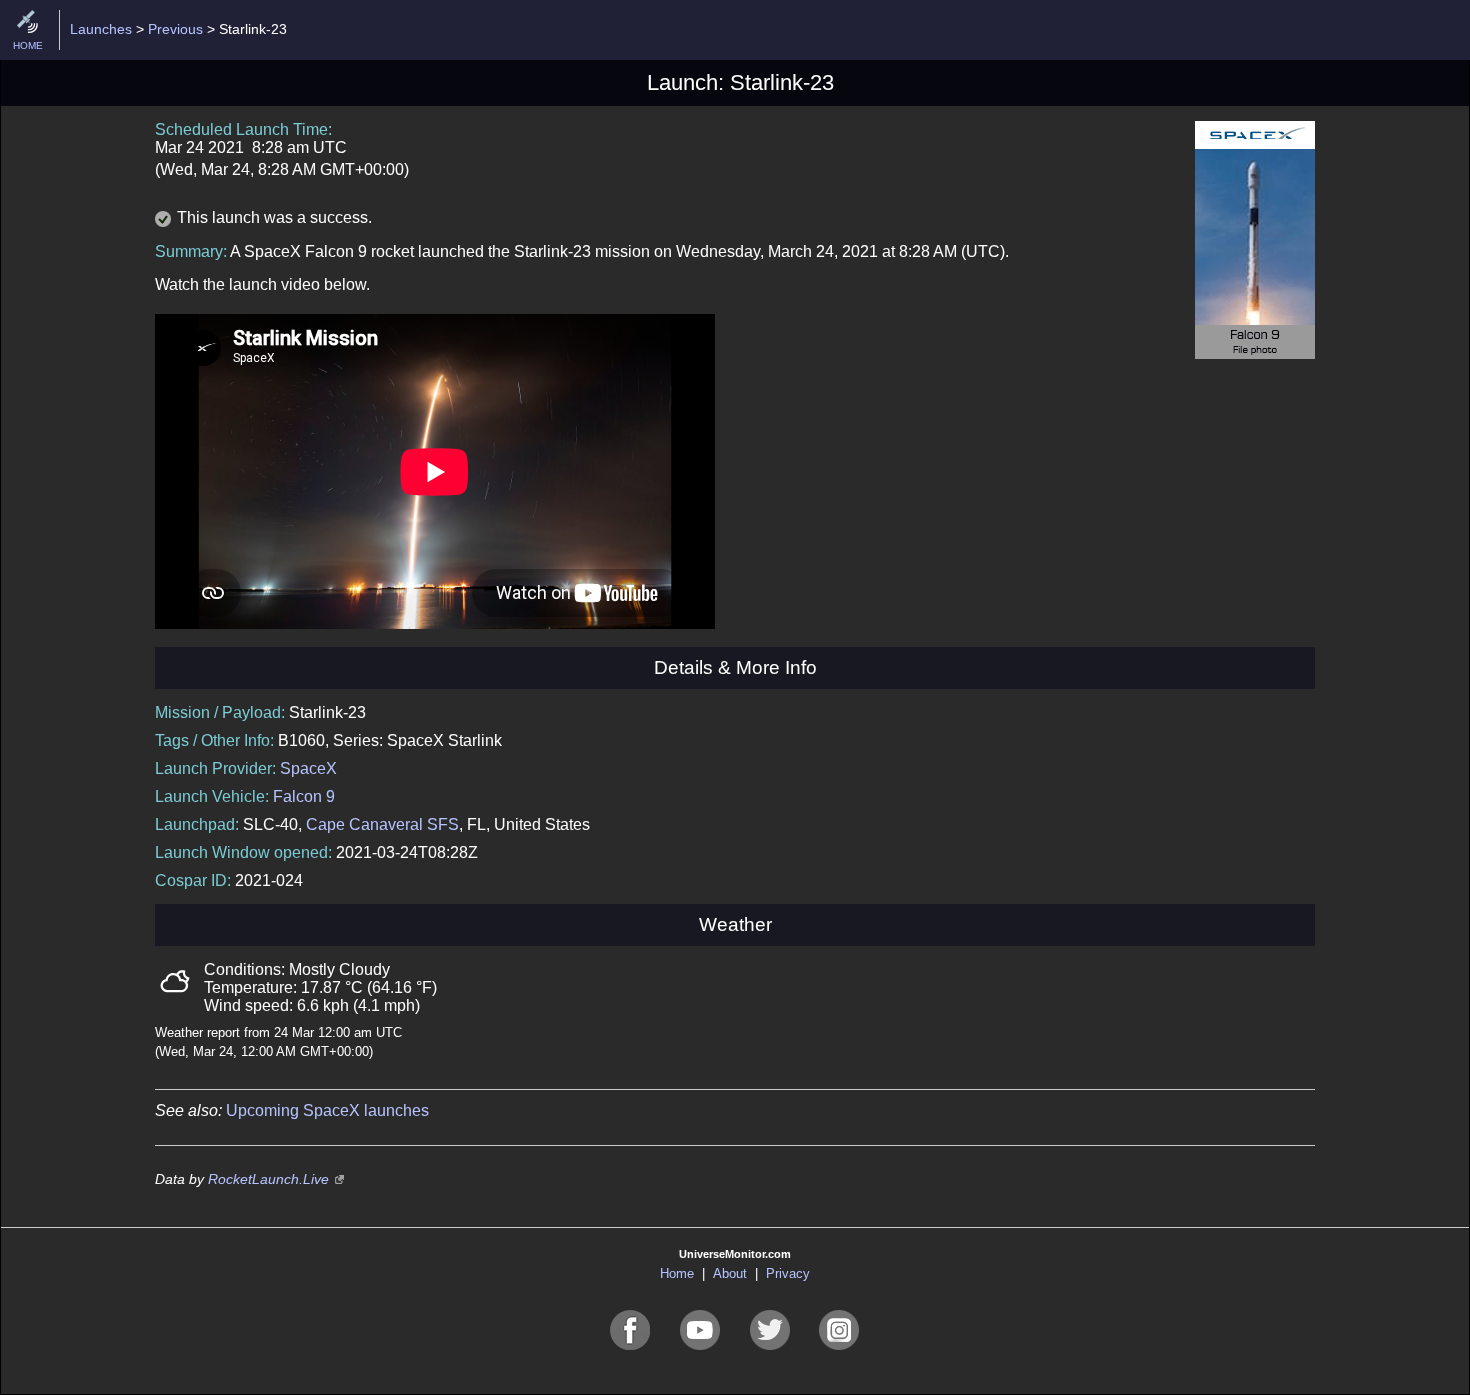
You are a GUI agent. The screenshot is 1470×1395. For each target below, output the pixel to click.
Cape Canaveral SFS (382, 824)
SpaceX (308, 768)
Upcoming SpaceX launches (327, 1110)
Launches (101, 29)
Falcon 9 (304, 796)
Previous (175, 29)
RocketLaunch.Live (268, 1179)
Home (677, 1273)
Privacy (788, 1273)
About (730, 1273)
